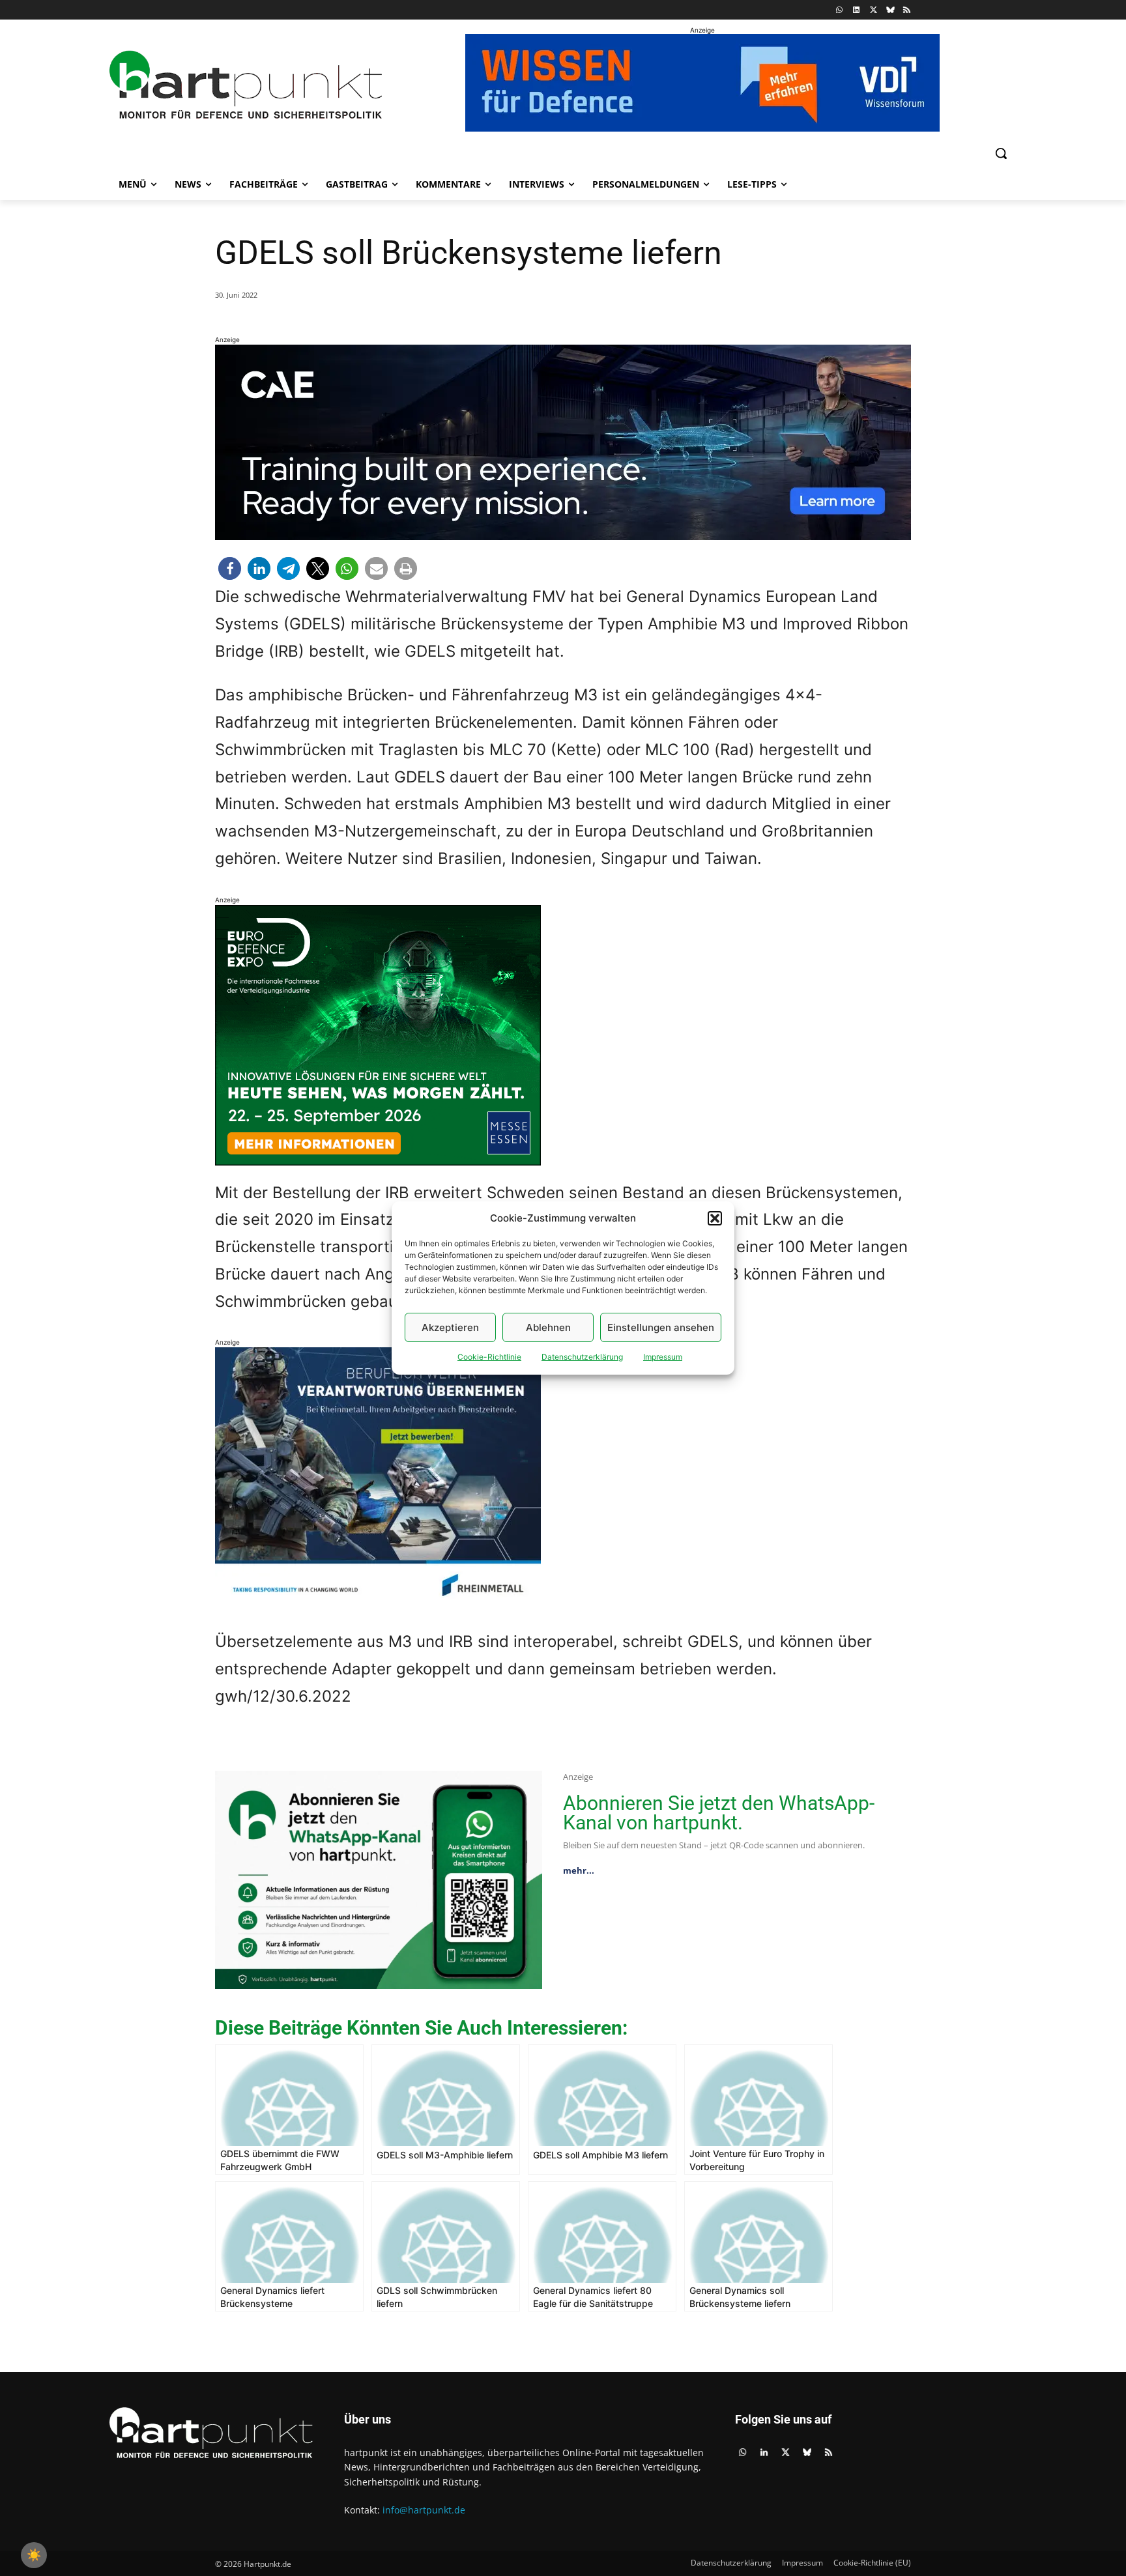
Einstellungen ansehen (661, 1327)
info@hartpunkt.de (424, 2510)
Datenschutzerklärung (582, 1357)
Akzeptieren (450, 1327)
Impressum (663, 1357)
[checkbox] (34, 2555)
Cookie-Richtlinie (489, 1357)
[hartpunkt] (246, 85)
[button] (715, 1218)
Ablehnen (548, 1327)
